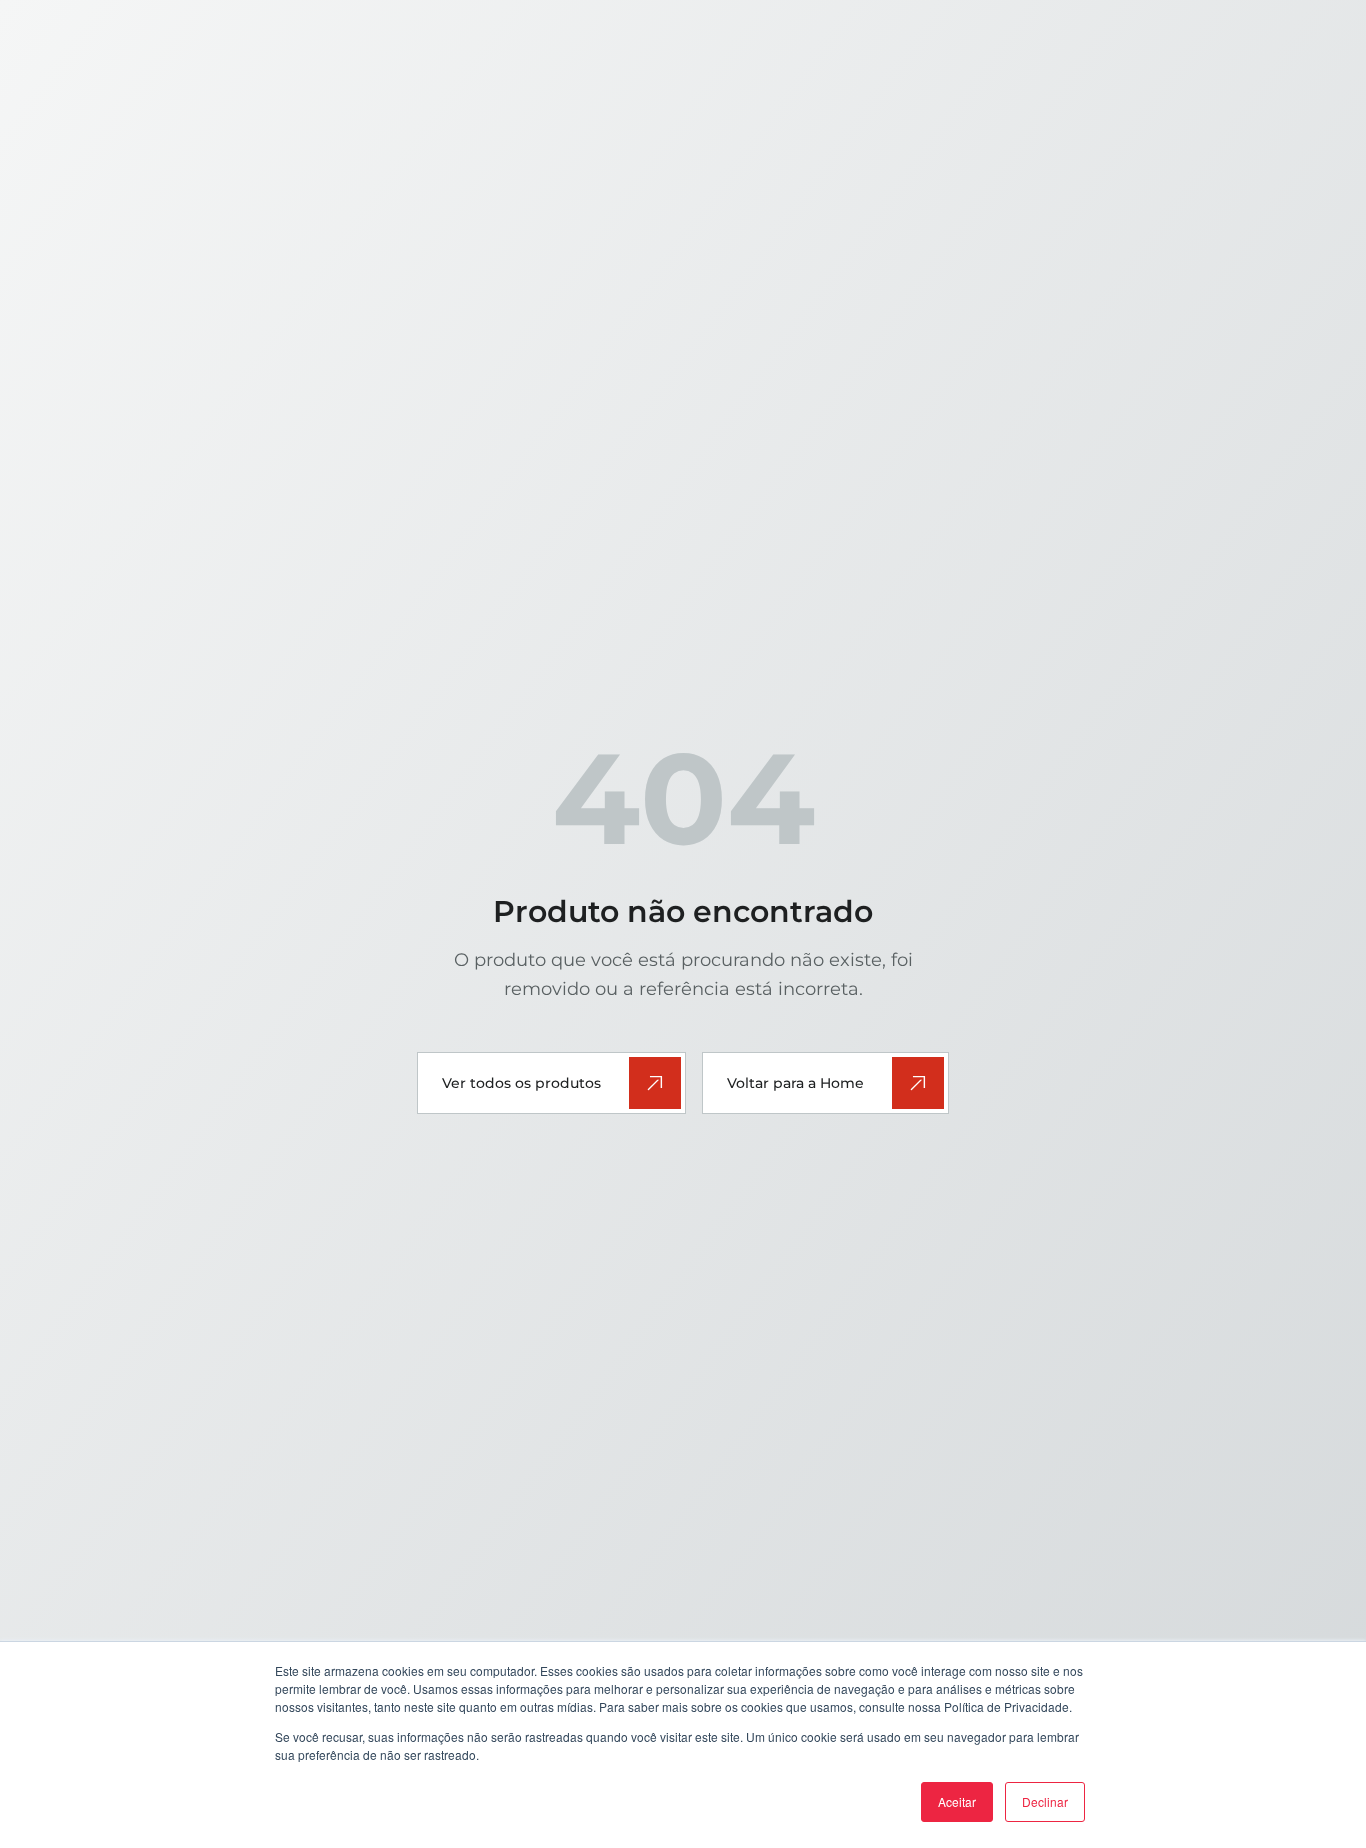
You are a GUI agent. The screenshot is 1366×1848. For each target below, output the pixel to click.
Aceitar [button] (957, 1801)
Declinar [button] (1045, 1801)
